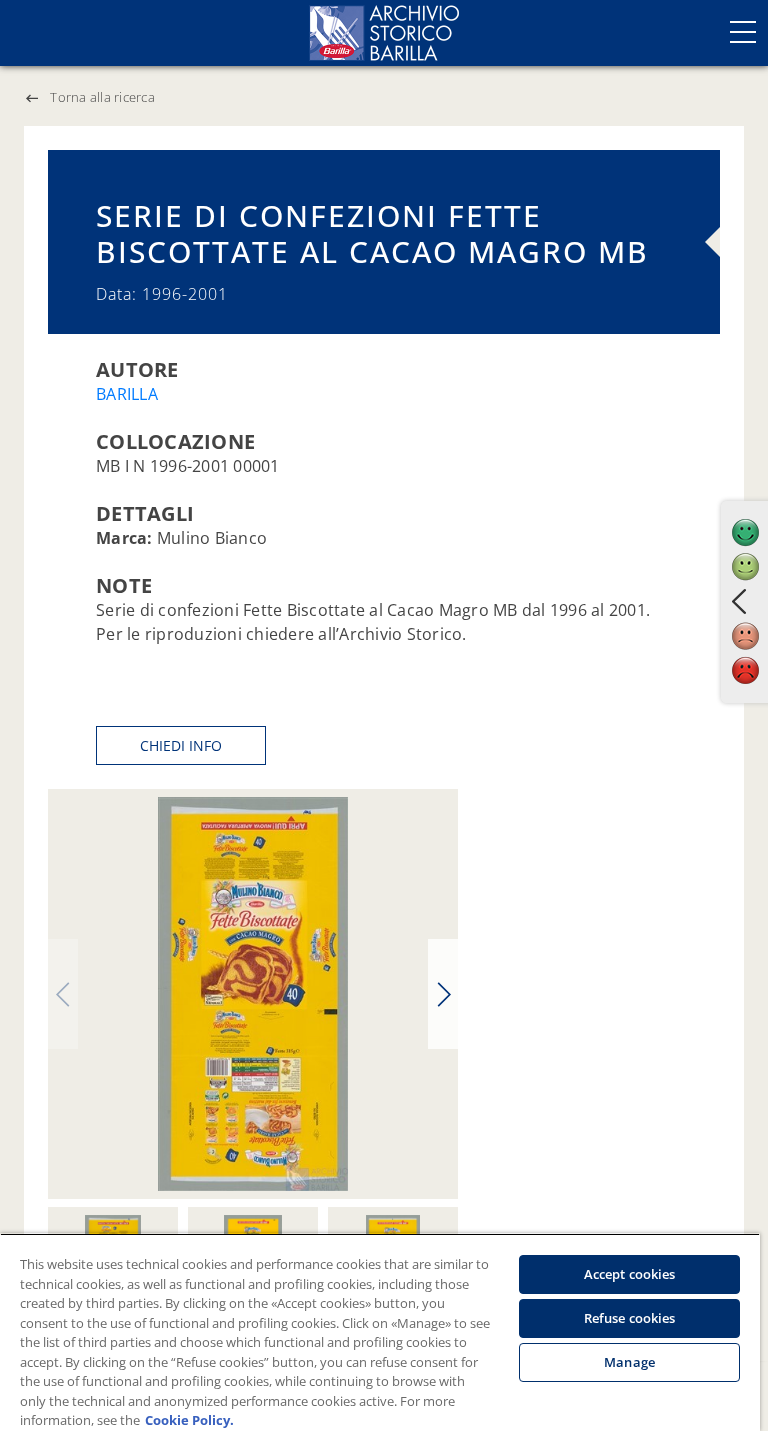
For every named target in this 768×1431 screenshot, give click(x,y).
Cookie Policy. (189, 1420)
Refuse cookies (630, 1318)
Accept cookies (630, 1274)
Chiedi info (181, 745)
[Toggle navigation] (743, 32)
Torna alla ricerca (102, 97)
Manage (629, 1362)
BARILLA (127, 394)
